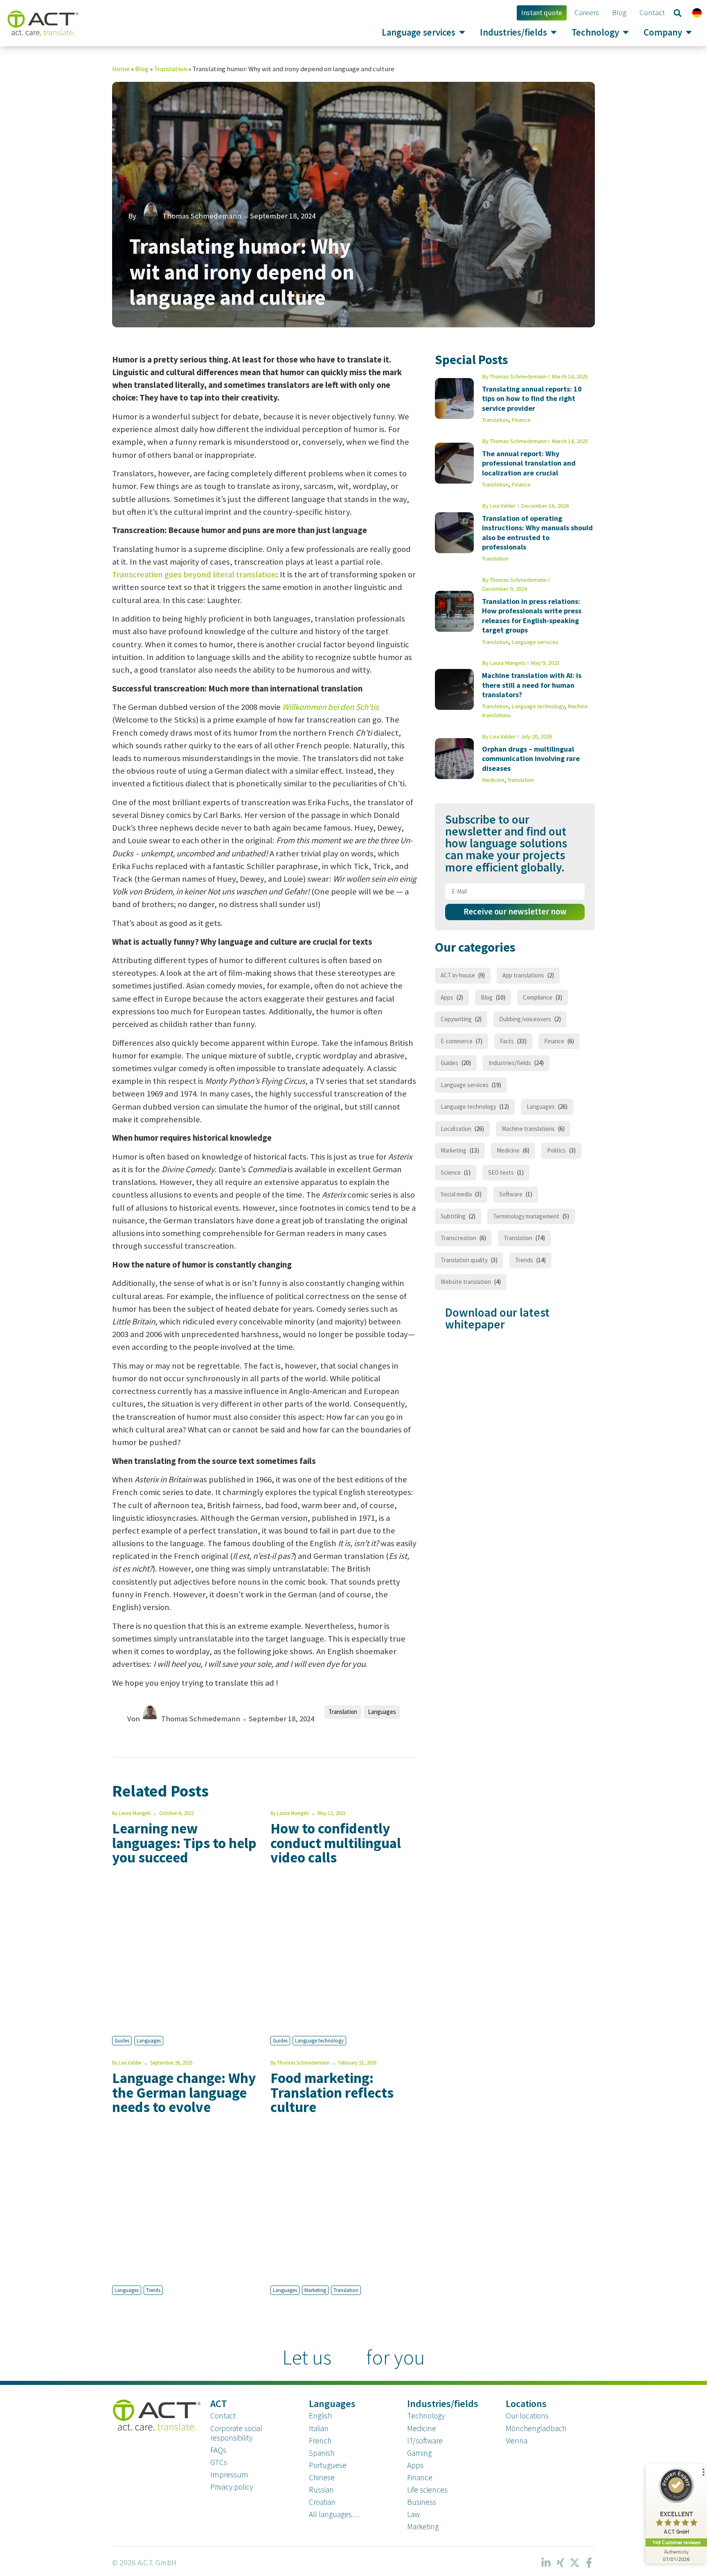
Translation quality (464, 1260)
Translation (170, 69)
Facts (507, 1041)
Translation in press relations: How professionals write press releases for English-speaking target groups (532, 616)
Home (121, 69)
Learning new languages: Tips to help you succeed (184, 1843)
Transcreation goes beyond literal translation (194, 574)
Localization (456, 1129)
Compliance (538, 997)
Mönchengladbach (536, 2428)
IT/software (425, 2441)
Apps (447, 997)
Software (511, 1194)
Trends (153, 2290)
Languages (382, 1712)
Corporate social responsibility (236, 2433)
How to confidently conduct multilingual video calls (336, 1843)
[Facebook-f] (589, 2563)
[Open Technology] (626, 32)
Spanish (322, 2453)
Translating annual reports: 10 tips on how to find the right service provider (532, 399)
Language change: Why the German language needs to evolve (184, 2092)
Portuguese (328, 2465)
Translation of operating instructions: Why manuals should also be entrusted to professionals (537, 533)
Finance (521, 420)
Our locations (527, 2416)
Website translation (466, 1282)
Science (451, 1172)
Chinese (322, 2477)
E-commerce (457, 1041)
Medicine (493, 780)
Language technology (319, 2040)
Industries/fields (510, 1063)
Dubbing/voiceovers (525, 1019)
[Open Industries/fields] (554, 32)
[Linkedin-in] (546, 2563)
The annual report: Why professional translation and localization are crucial (529, 463)
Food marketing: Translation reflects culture (332, 2092)
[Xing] (560, 2563)
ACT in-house (458, 975)
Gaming (419, 2453)
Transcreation (458, 1238)
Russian (321, 2490)
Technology (426, 2416)
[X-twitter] (574, 2563)
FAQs (218, 2450)
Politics (556, 1150)
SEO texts (501, 1172)
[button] (678, 13)
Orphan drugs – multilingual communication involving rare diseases (531, 759)
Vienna (517, 2441)
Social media (456, 1194)
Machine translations (528, 1129)
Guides (122, 2040)
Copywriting (456, 1019)
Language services (535, 642)
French (320, 2441)
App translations (523, 975)
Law (413, 2514)
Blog (142, 69)
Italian (319, 2428)
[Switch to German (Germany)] (697, 13)
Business (422, 2502)
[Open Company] (689, 32)
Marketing (315, 2290)
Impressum (229, 2475)
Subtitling (453, 1216)
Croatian (322, 2502)
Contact (223, 2416)
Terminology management (526, 1216)
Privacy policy (232, 2487)
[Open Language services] (462, 32)
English (320, 2416)
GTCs (219, 2462)
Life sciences (427, 2490)
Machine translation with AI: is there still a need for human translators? (532, 685)
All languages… (334, 2514)
